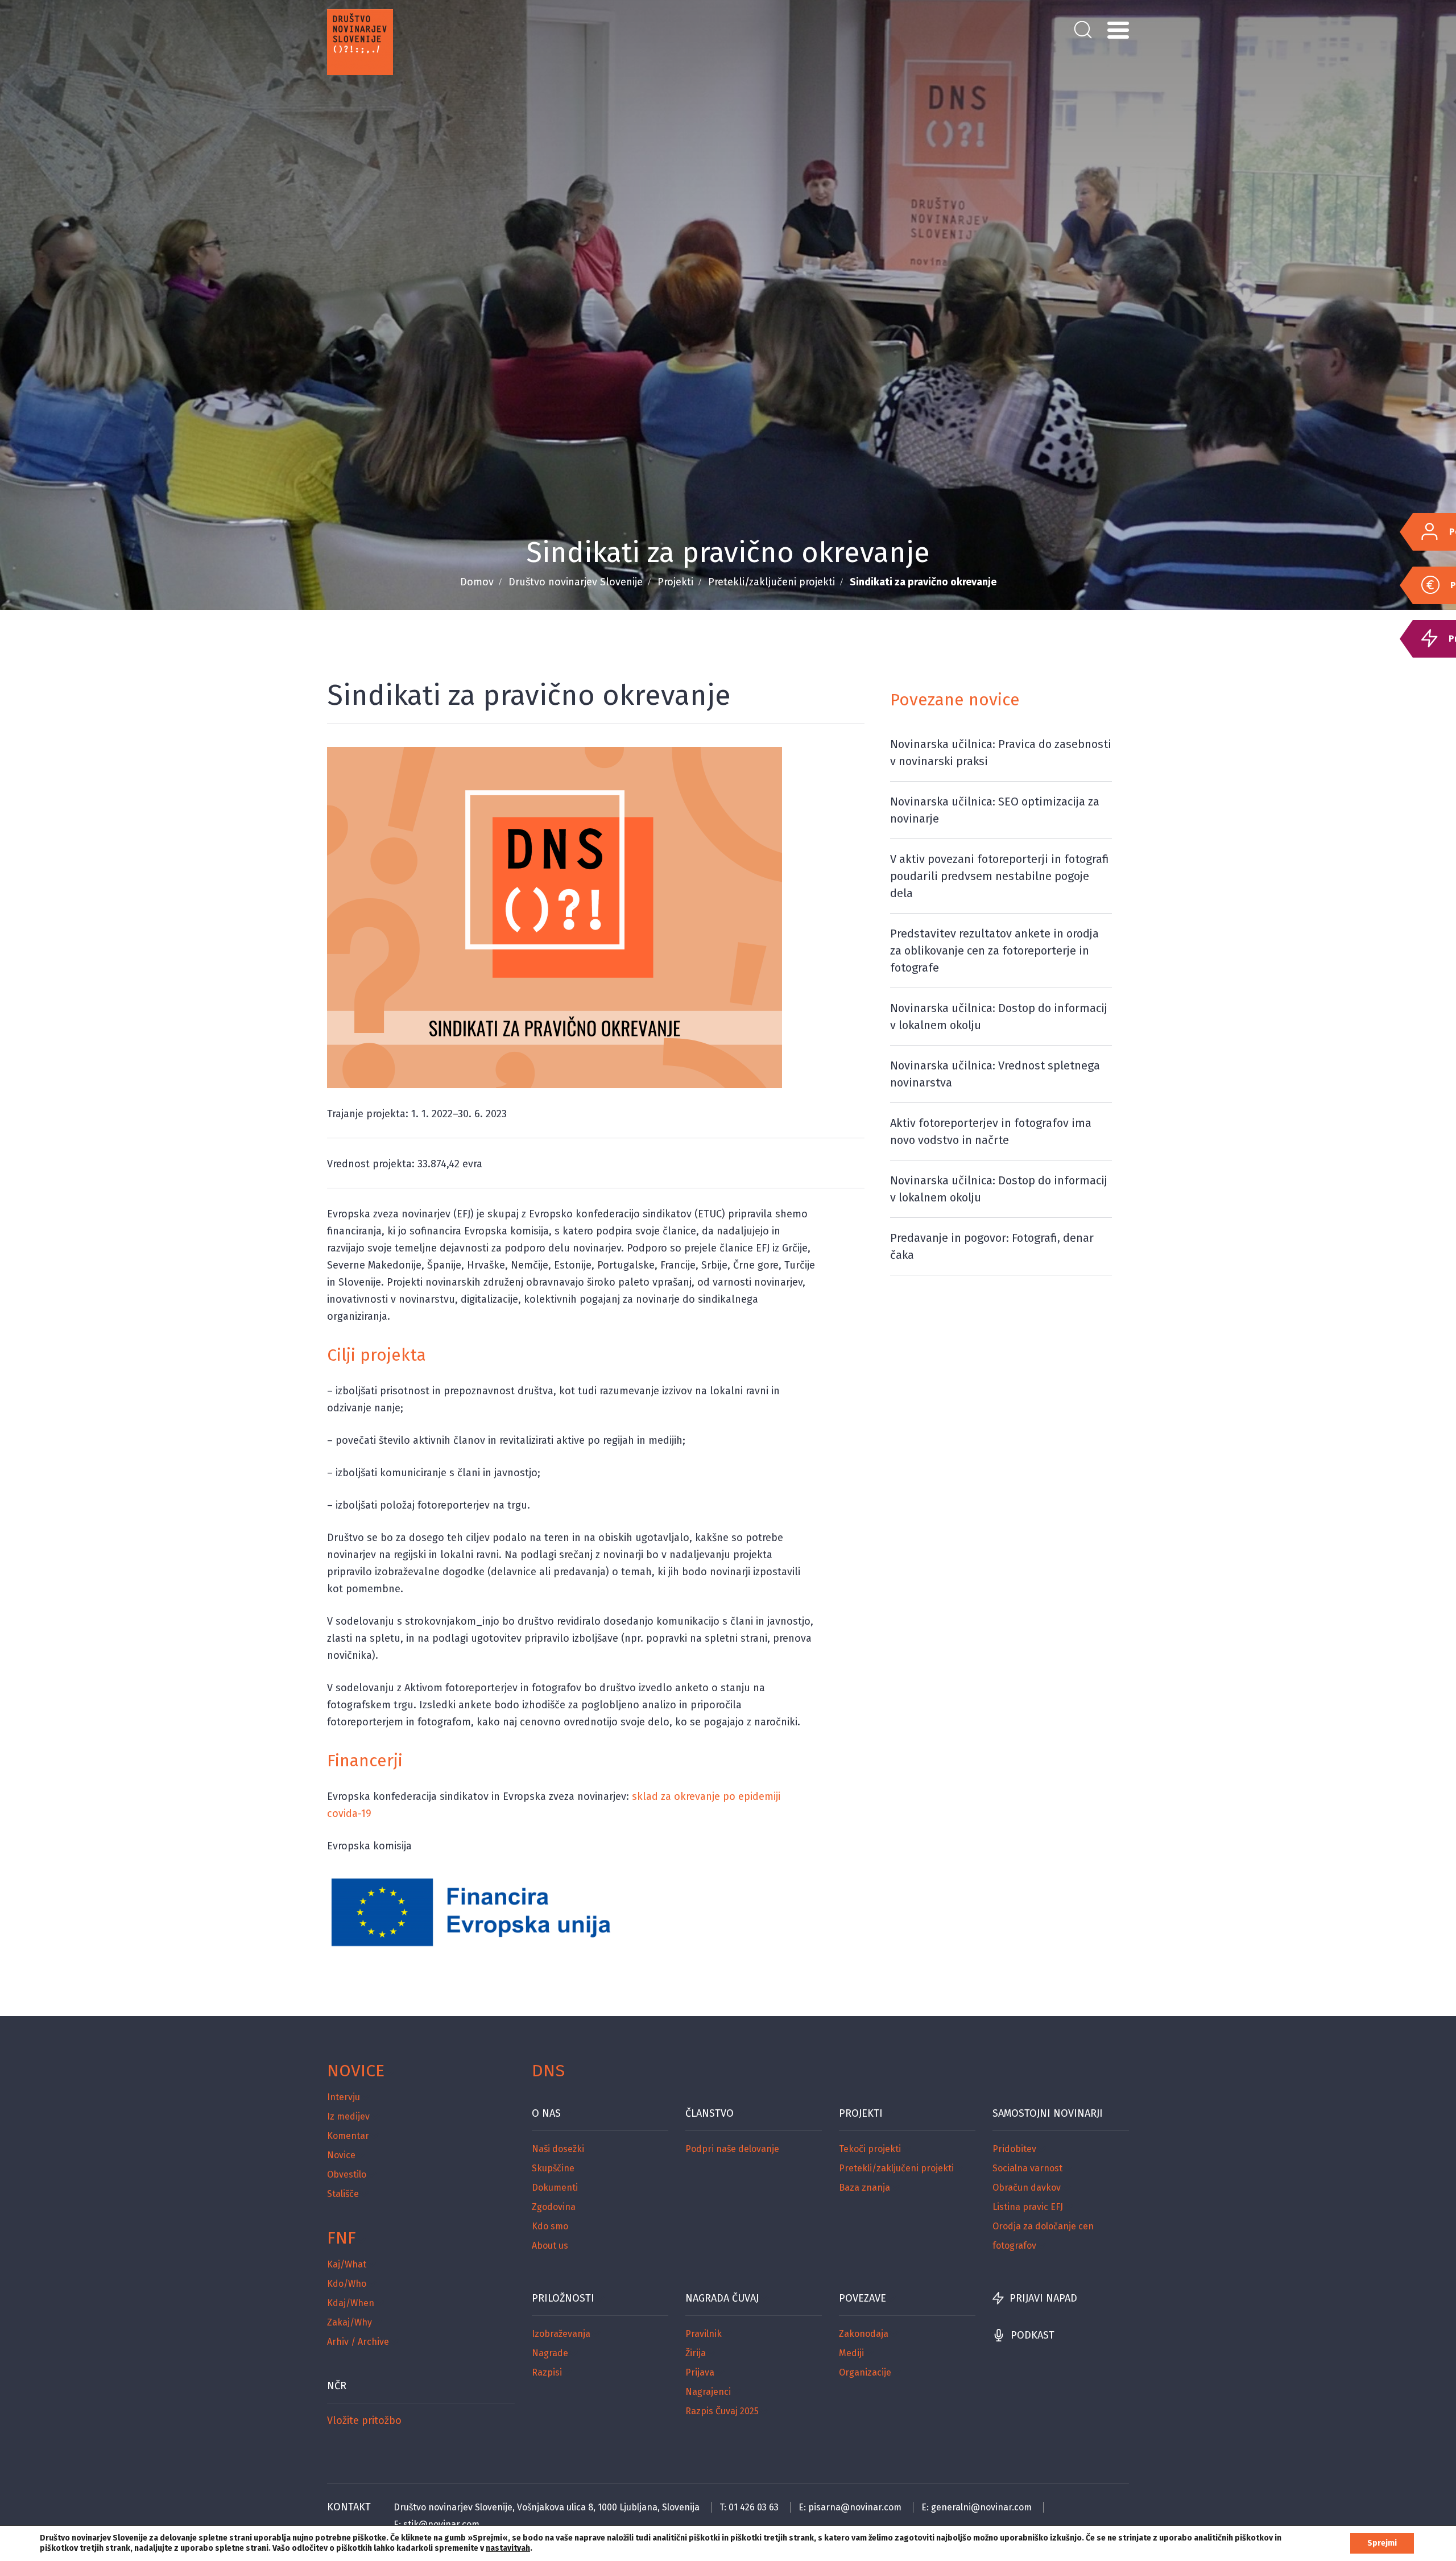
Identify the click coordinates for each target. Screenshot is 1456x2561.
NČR (337, 2386)
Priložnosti (563, 2298)
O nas (546, 2113)
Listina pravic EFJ (1028, 2207)
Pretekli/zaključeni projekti (772, 582)
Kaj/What (347, 2264)
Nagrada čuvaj (722, 2298)
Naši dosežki (558, 2149)
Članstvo (710, 2113)
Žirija (696, 2353)
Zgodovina (554, 2207)
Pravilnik (704, 2334)
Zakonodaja (864, 2334)
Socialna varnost (1027, 2168)
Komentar (348, 2136)
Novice (356, 2071)
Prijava (700, 2372)
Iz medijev (348, 2116)
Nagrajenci (708, 2392)
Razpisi (547, 2372)
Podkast (1033, 2335)
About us (550, 2246)
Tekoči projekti (870, 2149)
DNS (548, 2071)
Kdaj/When (351, 2303)
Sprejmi (1382, 2543)
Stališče (343, 2194)
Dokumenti (555, 2188)
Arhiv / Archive (358, 2342)
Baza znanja (864, 2188)
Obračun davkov (1027, 2188)
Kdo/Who (347, 2284)
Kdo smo (550, 2226)
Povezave (863, 2298)
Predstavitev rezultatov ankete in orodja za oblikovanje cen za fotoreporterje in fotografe (994, 951)
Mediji (851, 2353)
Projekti (675, 582)
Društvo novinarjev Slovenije (576, 582)
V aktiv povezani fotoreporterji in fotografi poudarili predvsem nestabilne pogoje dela (1000, 876)
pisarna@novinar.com (855, 2507)
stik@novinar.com (441, 2524)
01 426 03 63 (754, 2507)
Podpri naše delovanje (732, 2149)
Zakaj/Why (349, 2322)
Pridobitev (1014, 2149)
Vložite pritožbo (364, 2420)
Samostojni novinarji (1048, 2113)
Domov (477, 582)
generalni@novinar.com (981, 2507)
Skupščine (553, 2168)
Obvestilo (347, 2174)
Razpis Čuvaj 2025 (722, 2411)
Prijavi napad (1043, 2298)
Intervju (344, 2097)
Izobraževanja (561, 2334)
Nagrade (550, 2353)
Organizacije (865, 2372)
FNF (342, 2238)
